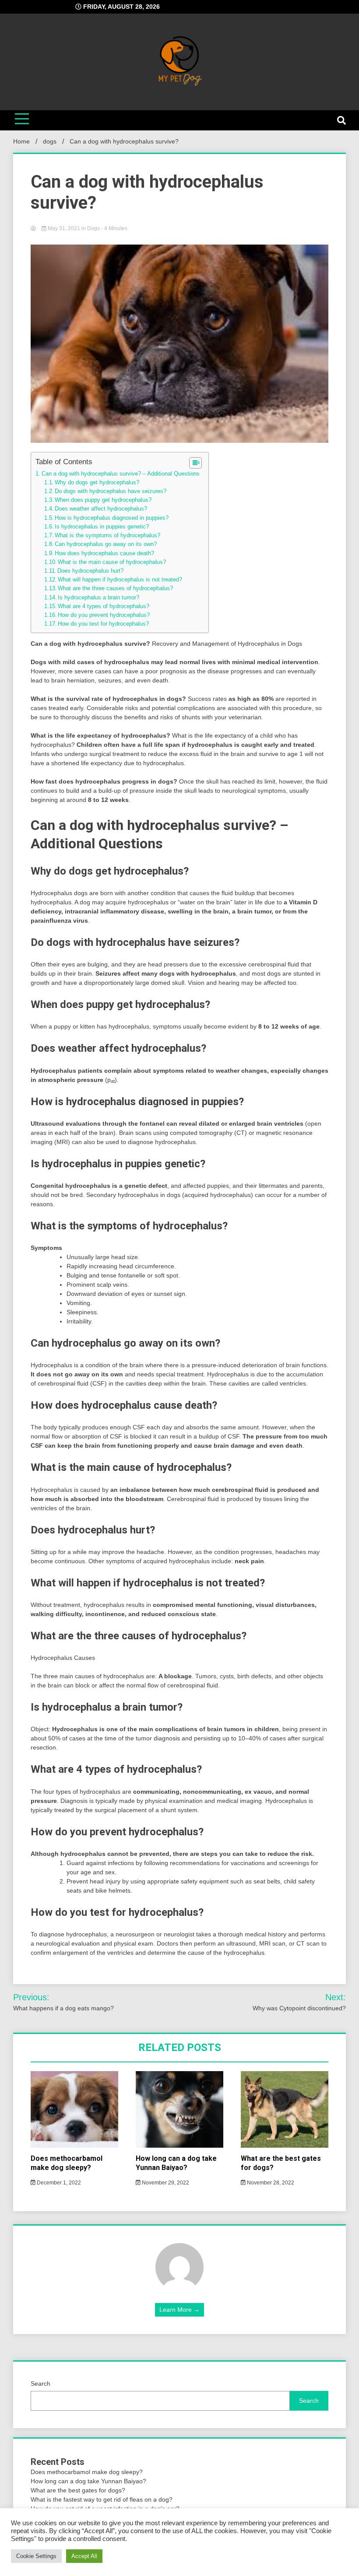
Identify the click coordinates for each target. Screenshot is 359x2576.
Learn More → (179, 2310)
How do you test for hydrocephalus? (103, 624)
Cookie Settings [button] (36, 2556)
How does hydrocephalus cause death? (104, 553)
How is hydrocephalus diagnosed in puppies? (112, 518)
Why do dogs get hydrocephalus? (97, 483)
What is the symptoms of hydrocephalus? (107, 535)
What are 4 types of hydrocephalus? (104, 606)
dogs (93, 228)
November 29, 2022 (165, 2183)
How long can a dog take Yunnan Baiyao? (176, 2163)
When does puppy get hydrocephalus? (103, 500)
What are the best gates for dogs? (78, 2490)
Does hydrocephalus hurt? (90, 571)
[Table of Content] (195, 463)
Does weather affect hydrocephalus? (101, 509)
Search (40, 2383)
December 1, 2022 (58, 2183)
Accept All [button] (84, 2556)
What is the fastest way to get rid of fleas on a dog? (102, 2499)
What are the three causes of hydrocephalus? (115, 588)
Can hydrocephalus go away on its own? (106, 544)
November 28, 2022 (270, 2183)
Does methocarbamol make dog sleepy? (67, 2163)
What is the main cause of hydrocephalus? (112, 562)
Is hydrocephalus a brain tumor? (99, 598)
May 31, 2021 (64, 228)
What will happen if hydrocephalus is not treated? (120, 580)
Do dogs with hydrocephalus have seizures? (111, 491)
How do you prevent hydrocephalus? (104, 615)
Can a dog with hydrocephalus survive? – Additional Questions (121, 474)
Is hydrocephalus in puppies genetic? (102, 527)
